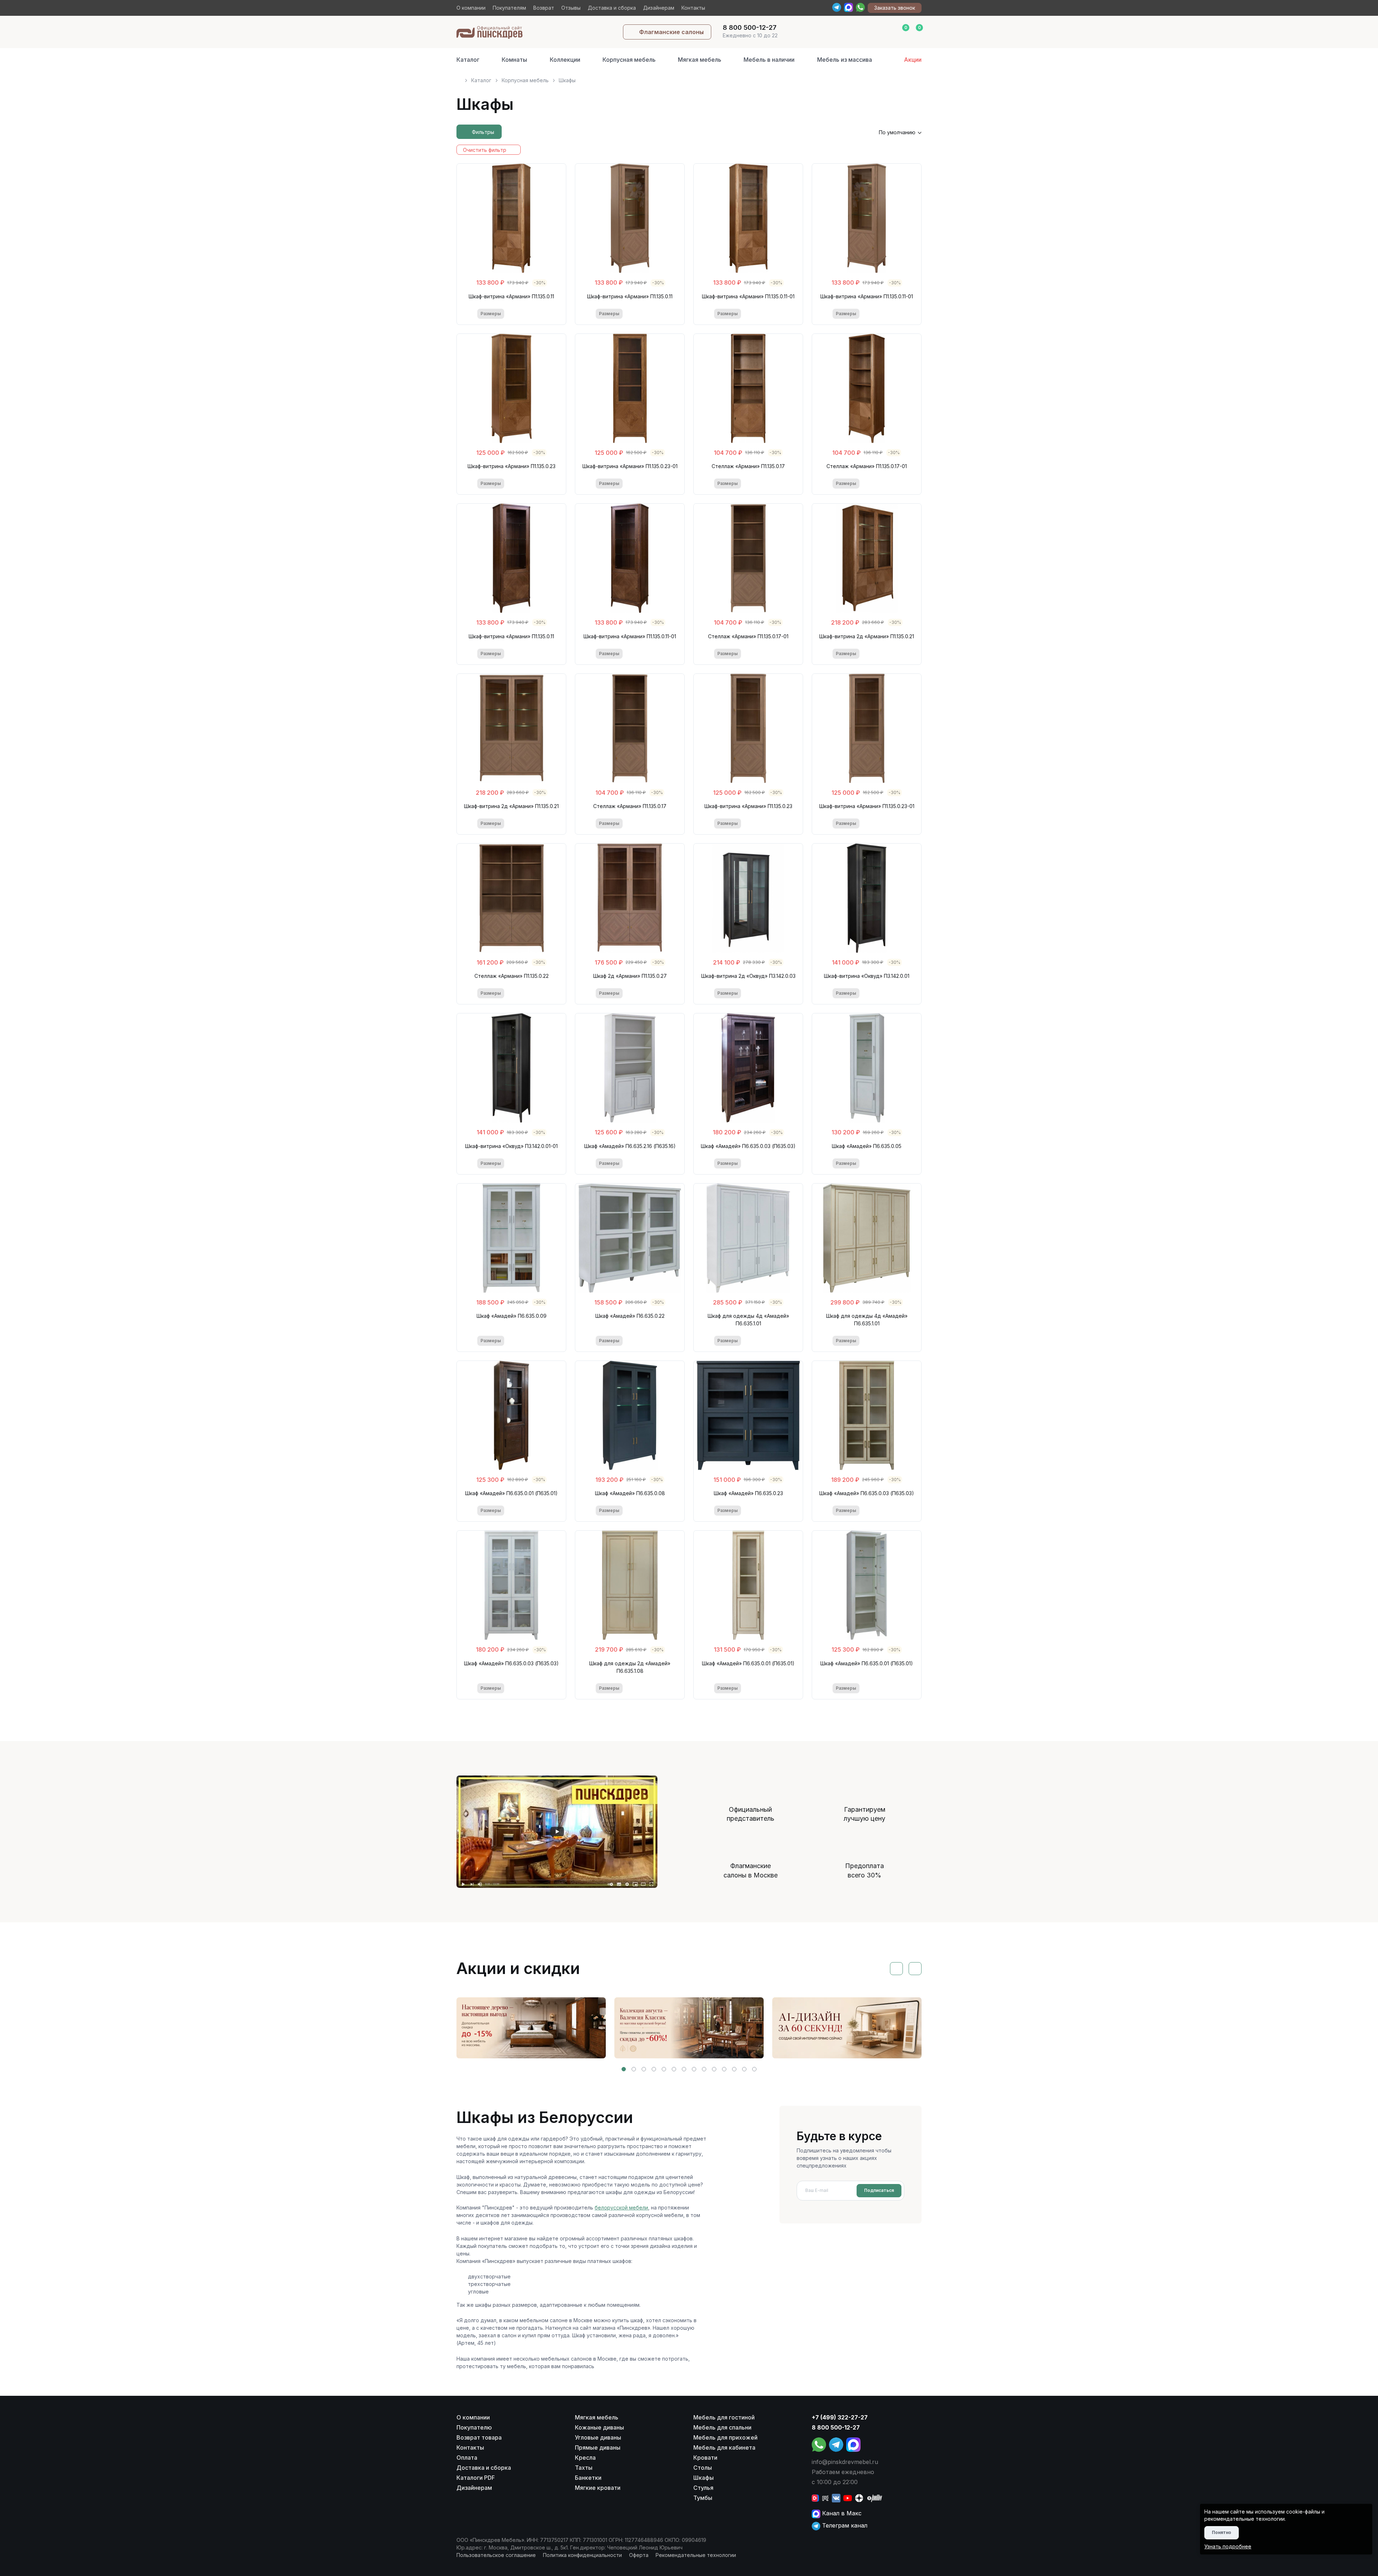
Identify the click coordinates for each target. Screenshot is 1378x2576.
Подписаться (879, 2190)
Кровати (705, 2458)
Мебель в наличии (769, 60)
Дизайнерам (659, 8)
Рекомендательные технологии (696, 2555)
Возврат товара (479, 2437)
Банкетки (588, 2478)
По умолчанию (897, 132)
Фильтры (483, 132)
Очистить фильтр (485, 150)
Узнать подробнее (1228, 2546)
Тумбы (703, 2498)
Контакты (693, 8)
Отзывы (571, 8)
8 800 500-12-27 (836, 2427)
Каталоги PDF (476, 2478)
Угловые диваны (598, 2437)
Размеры (491, 314)
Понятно (1222, 2532)
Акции (913, 60)
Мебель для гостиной (724, 2417)
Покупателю (474, 2427)
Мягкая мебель (700, 60)
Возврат (544, 8)
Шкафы (704, 2478)
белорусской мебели (621, 2208)
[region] (689, 77)
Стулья (703, 2488)
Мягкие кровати (598, 2488)
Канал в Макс (841, 2513)
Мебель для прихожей (725, 2437)
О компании (471, 8)
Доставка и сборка (612, 8)
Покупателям (509, 8)
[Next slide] (915, 1969)
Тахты (584, 2468)
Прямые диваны (598, 2447)
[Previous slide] (896, 1969)
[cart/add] (541, 314)
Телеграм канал (844, 2525)
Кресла (585, 2458)
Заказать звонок (895, 8)
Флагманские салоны (671, 32)
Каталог (468, 60)
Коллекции (565, 60)
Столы (703, 2468)
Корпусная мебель (629, 60)
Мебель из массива (845, 60)
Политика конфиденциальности (582, 2555)
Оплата (467, 2458)
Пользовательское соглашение (496, 2555)
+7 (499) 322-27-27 (840, 2417)
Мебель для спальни (722, 2427)
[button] (624, 2069)
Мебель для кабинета (724, 2447)
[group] (531, 2028)
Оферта (639, 2555)
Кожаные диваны (599, 2427)
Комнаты (514, 60)
